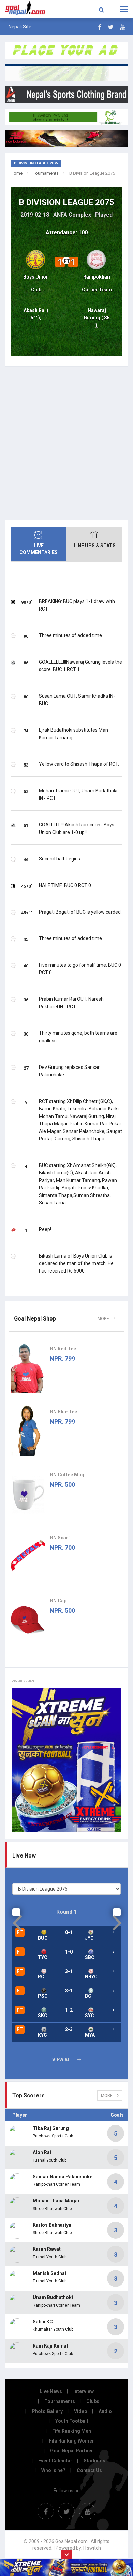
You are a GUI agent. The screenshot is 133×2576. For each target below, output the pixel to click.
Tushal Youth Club (50, 2160)
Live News (51, 2391)
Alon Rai (42, 2152)
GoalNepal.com (27, 9)
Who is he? (53, 2470)
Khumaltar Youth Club (53, 2329)
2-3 (69, 2029)
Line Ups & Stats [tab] (95, 546)
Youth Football (72, 2421)
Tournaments (46, 173)
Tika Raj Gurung (51, 2128)
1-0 (69, 1952)
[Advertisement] (66, 443)
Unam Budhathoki (53, 2297)
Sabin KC (43, 2322)
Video (81, 2411)
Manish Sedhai (49, 2273)
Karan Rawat (47, 2249)
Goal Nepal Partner (72, 2451)
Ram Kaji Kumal (50, 2346)
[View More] (113, 1952)
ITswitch (92, 2548)
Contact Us (89, 2470)
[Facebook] (100, 27)
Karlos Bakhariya (52, 2225)
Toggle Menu (124, 9)
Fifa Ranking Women (72, 2441)
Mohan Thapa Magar (56, 2201)
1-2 (69, 2010)
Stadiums (94, 2461)
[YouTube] (123, 27)
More (104, 1319)
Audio (105, 2411)
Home (17, 173)
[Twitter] (111, 27)
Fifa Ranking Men (72, 2431)
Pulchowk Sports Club (53, 2136)
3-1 (69, 1971)
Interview (84, 2391)
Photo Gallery (47, 2411)
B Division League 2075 (66, 202)
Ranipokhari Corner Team (56, 2184)
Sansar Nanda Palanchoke (63, 2177)
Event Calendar (55, 2461)
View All (63, 2060)
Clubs (93, 2401)
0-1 (69, 1932)
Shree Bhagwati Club (52, 2209)
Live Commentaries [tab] (39, 549)
